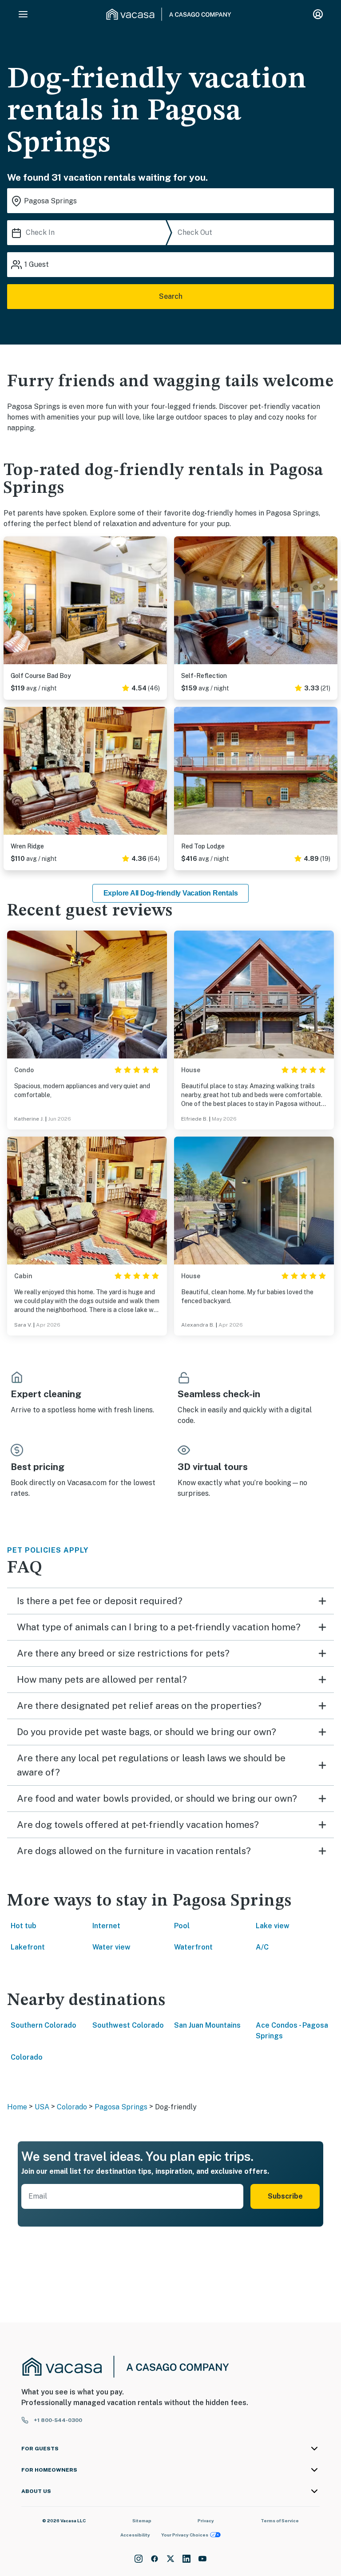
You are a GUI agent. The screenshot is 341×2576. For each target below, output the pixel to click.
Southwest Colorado (128, 2025)
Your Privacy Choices (185, 2535)
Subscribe (285, 2196)
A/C (262, 1947)
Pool (182, 1926)
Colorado (27, 2057)
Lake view (273, 1926)
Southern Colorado (44, 2025)
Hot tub (24, 1926)
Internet (106, 1926)
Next (160, 602)
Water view (111, 1947)
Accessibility (135, 2535)
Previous (11, 602)
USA (42, 2107)
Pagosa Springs (121, 2107)
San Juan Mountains (207, 2025)
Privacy (206, 2521)
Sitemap (142, 2521)
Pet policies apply (48, 1550)
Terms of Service (280, 2521)
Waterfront (193, 1947)
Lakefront (28, 1947)
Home (17, 2107)
